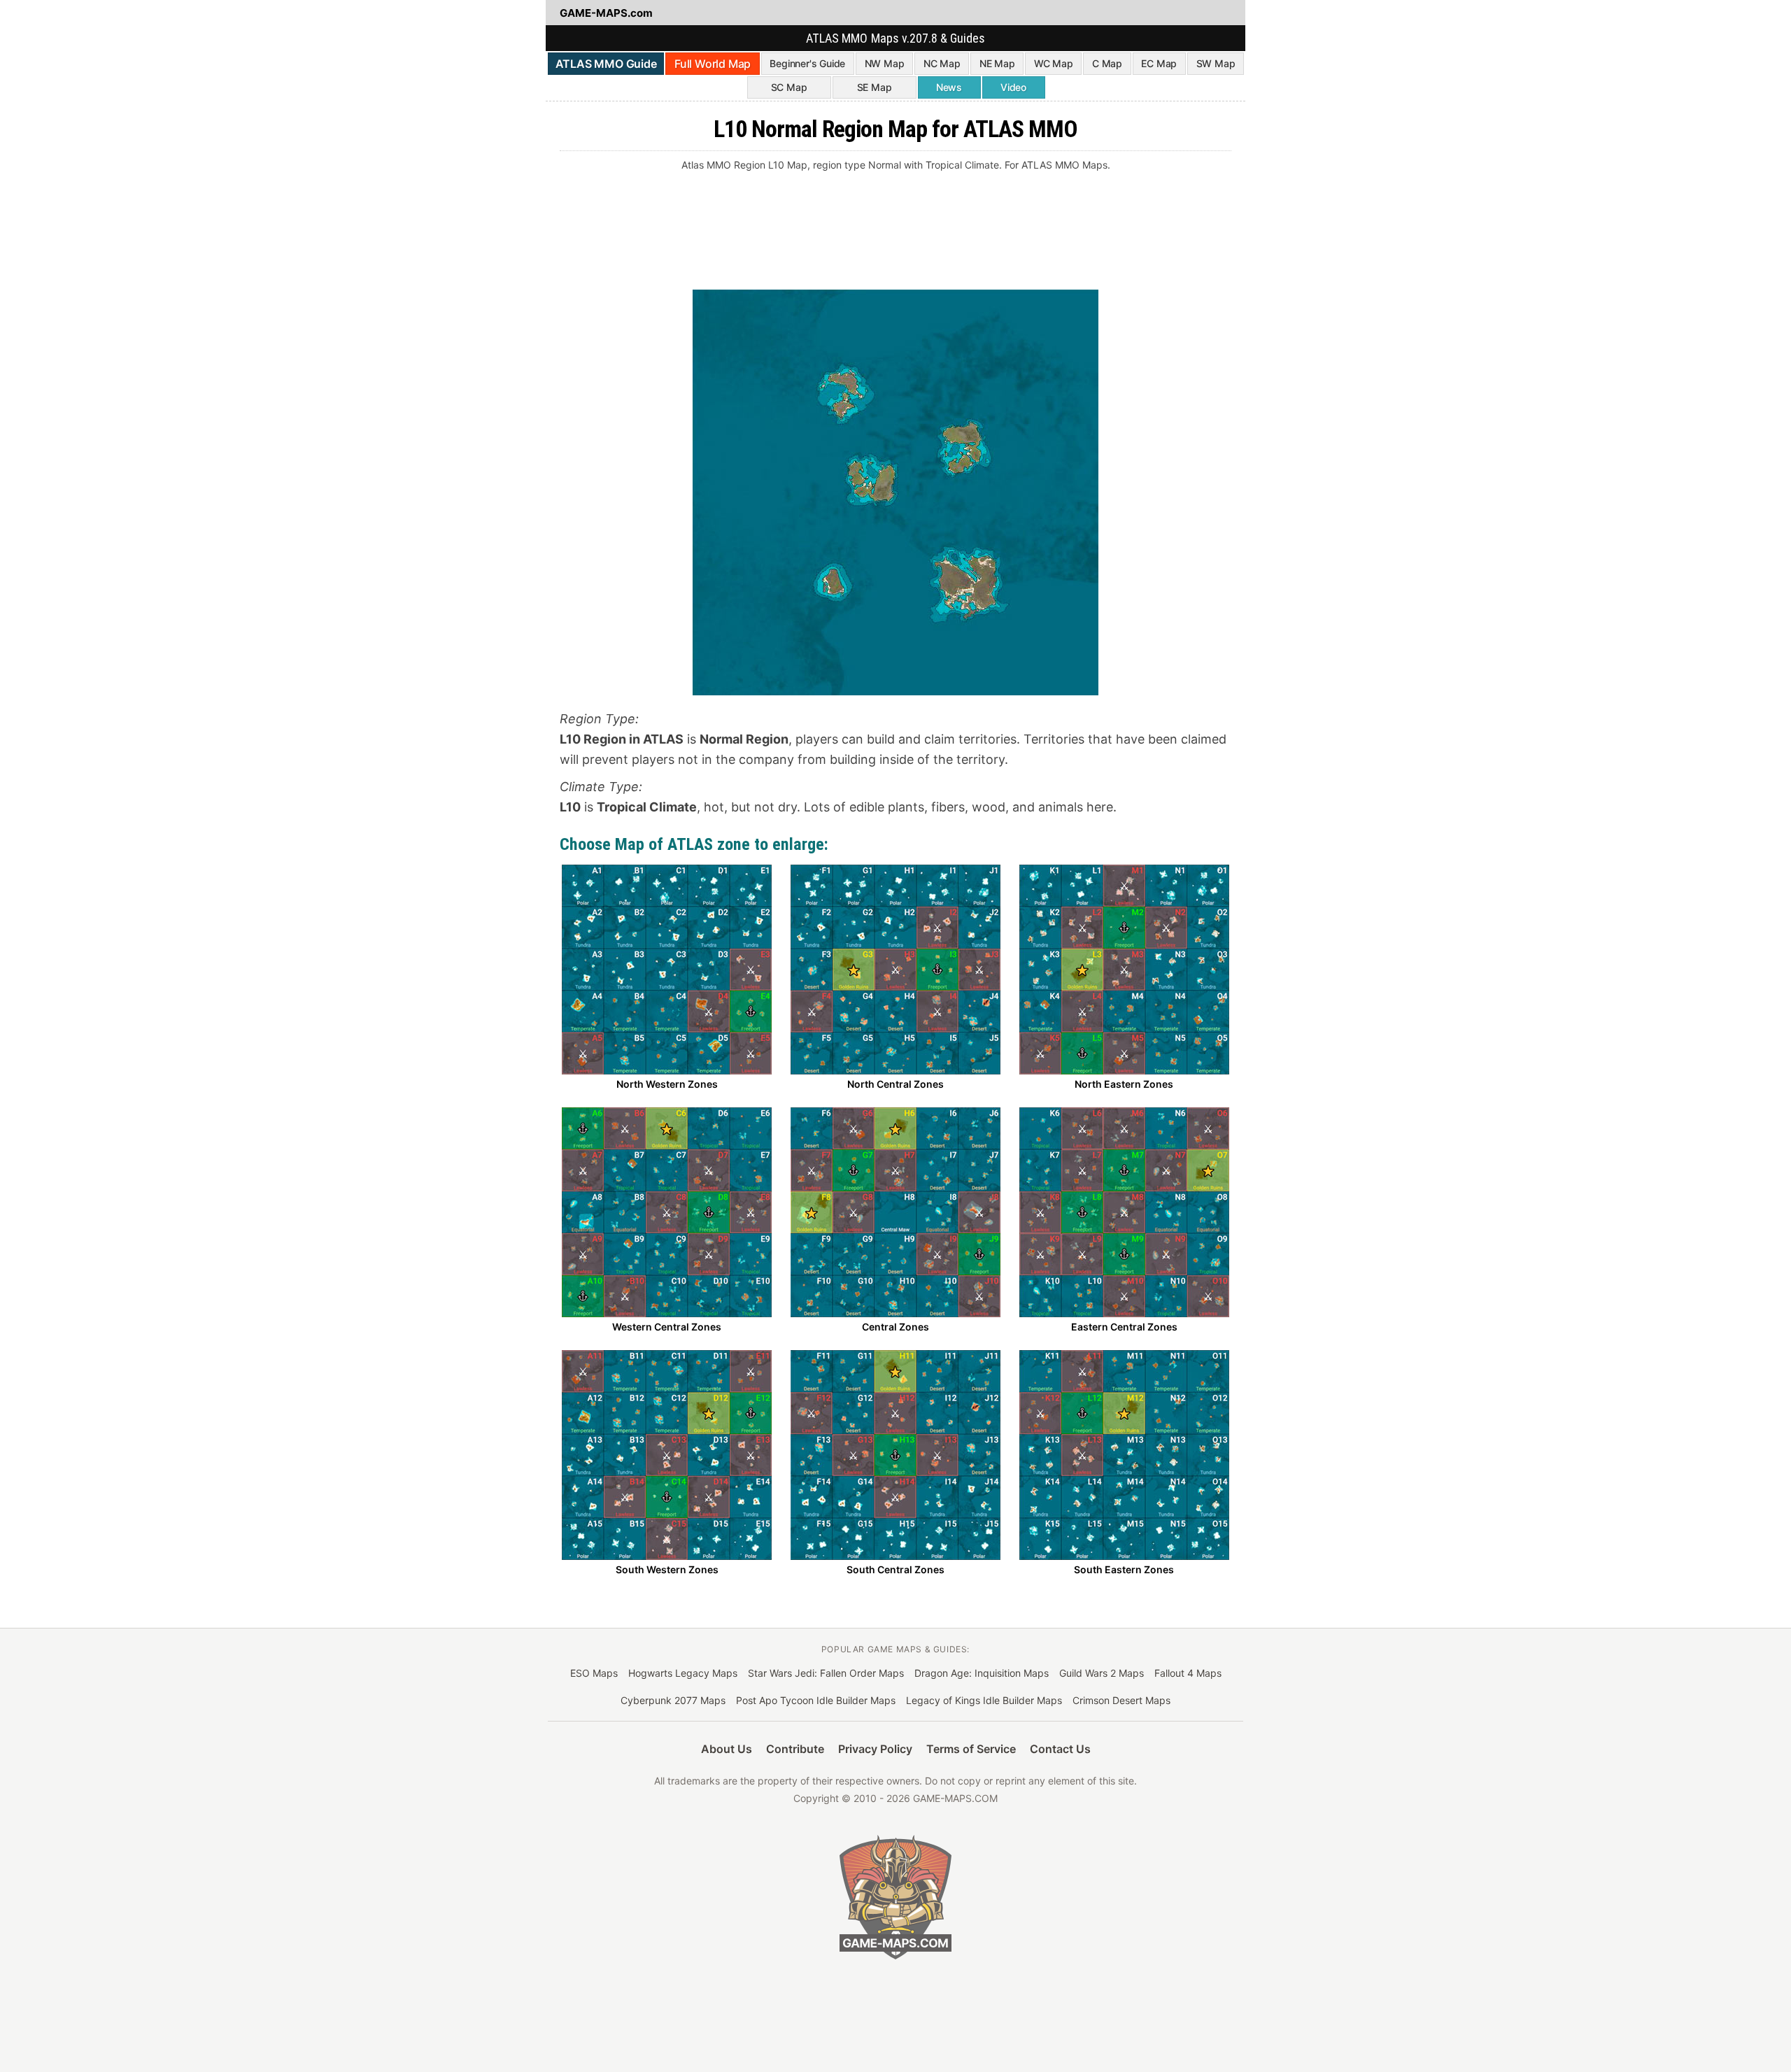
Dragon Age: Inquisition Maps (982, 1673)
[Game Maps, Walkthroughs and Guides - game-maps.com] (895, 1897)
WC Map (1054, 63)
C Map (1107, 63)
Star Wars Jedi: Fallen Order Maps (826, 1673)
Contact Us (1060, 1749)
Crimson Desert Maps (1121, 1700)
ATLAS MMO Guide (606, 64)
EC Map (1159, 63)
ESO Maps (594, 1673)
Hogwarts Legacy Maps (683, 1673)
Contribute (795, 1749)
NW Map (885, 63)
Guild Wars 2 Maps (1102, 1673)
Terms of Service (971, 1749)
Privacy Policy (875, 1749)
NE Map (997, 63)
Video (1013, 87)
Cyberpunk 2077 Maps (673, 1700)
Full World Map (713, 64)
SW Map (1216, 63)
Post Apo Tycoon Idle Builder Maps (816, 1700)
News (949, 87)
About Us (727, 1749)
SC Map (789, 87)
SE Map (875, 87)
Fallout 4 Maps (1188, 1673)
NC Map (942, 63)
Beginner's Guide (807, 63)
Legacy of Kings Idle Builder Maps (984, 1700)
